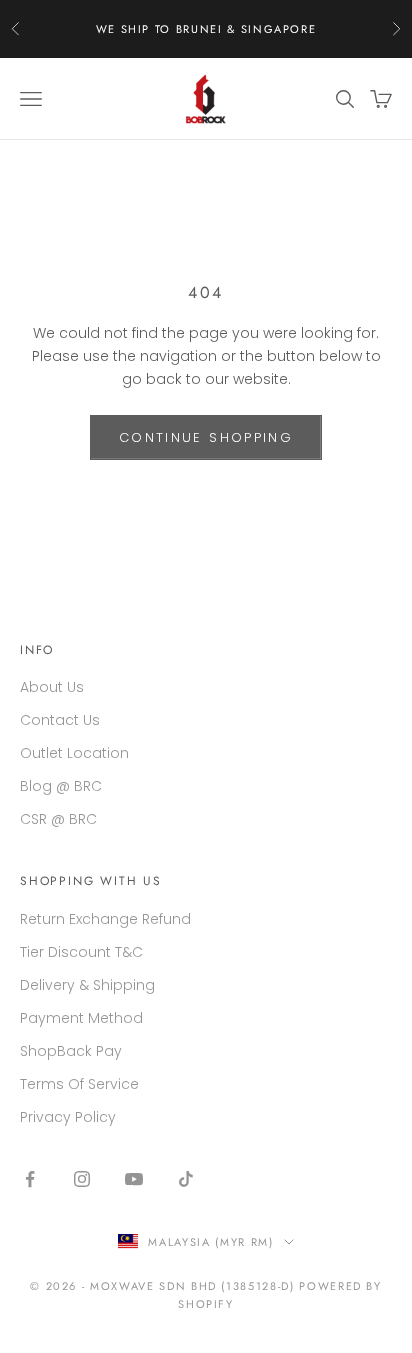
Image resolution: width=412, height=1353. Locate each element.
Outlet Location (74, 753)
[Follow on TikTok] (186, 1179)
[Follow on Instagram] (82, 1179)
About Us (52, 687)
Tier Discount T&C (81, 952)
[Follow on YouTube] (134, 1179)
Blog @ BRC (61, 786)
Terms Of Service (79, 1084)
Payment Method (81, 1018)
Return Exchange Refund (105, 919)
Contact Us (60, 720)
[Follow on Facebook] (30, 1179)
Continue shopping (206, 437)
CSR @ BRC (58, 819)
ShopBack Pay (71, 1051)
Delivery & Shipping (87, 985)
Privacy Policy (68, 1117)
